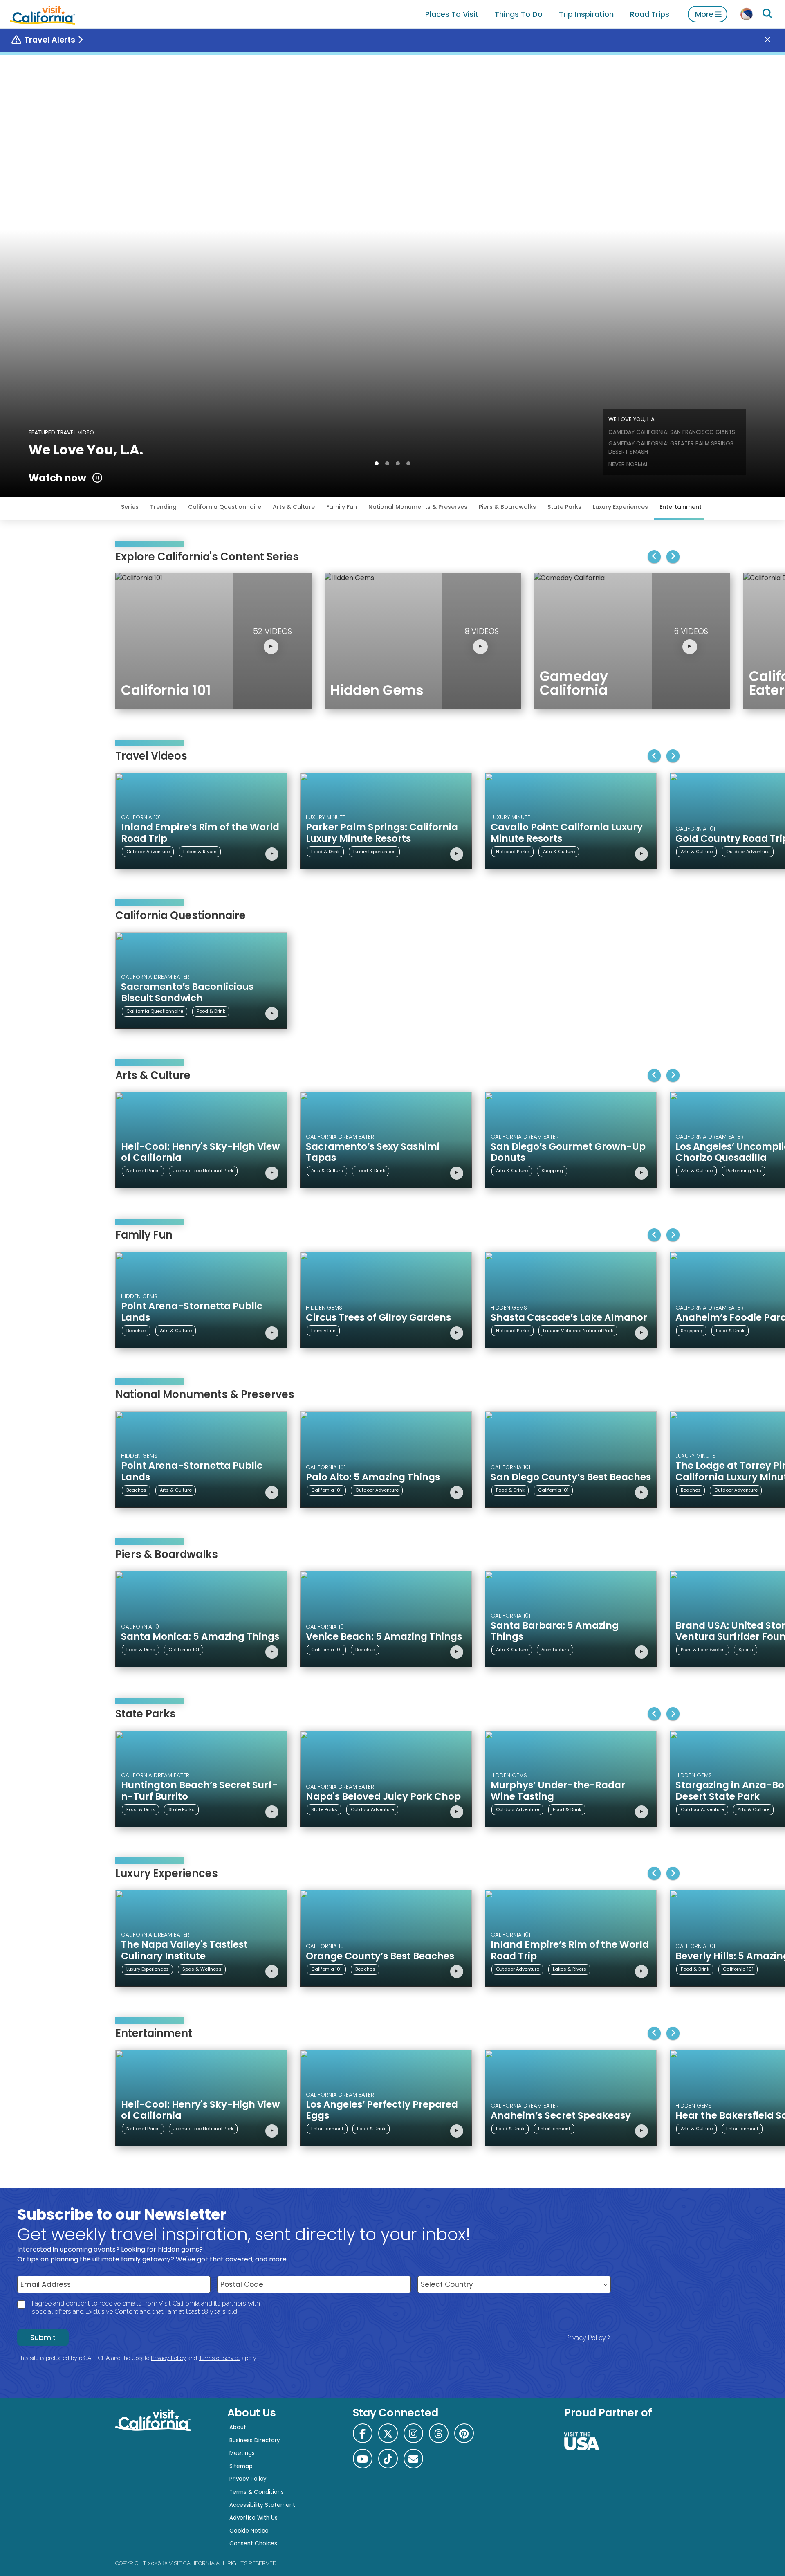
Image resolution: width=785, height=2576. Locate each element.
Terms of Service (220, 2358)
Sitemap (241, 2466)
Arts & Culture (294, 507)
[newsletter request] (413, 2459)
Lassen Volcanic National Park (578, 1331)
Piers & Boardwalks (507, 507)
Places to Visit (452, 14)
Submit (43, 2338)
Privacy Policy (586, 2338)
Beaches (136, 1331)
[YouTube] (363, 2459)
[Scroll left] (654, 557)
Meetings (242, 2453)
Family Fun (342, 507)
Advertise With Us (253, 2518)
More (704, 14)
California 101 (326, 1490)
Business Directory (255, 2440)
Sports (746, 1650)
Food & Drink (325, 852)
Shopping (552, 1171)
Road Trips (650, 14)
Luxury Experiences (620, 507)
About (238, 2427)
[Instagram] (413, 2433)
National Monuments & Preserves (418, 507)
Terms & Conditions (257, 2492)
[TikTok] (388, 2459)
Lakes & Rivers (200, 852)
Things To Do (519, 14)
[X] (388, 2433)
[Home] (43, 14)
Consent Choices (253, 2543)
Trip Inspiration (586, 14)
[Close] (774, 40)
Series (130, 507)
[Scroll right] (673, 557)
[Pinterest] (464, 2433)
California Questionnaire (225, 507)
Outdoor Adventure (148, 852)
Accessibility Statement (262, 2505)
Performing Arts (744, 1171)
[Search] (767, 14)
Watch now (57, 478)
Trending (163, 507)
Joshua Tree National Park (203, 1171)
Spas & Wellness (202, 1969)
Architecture (555, 1650)
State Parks (564, 507)
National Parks (513, 852)
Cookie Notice (249, 2531)
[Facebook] (363, 2433)
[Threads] (439, 2433)
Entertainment (681, 507)
